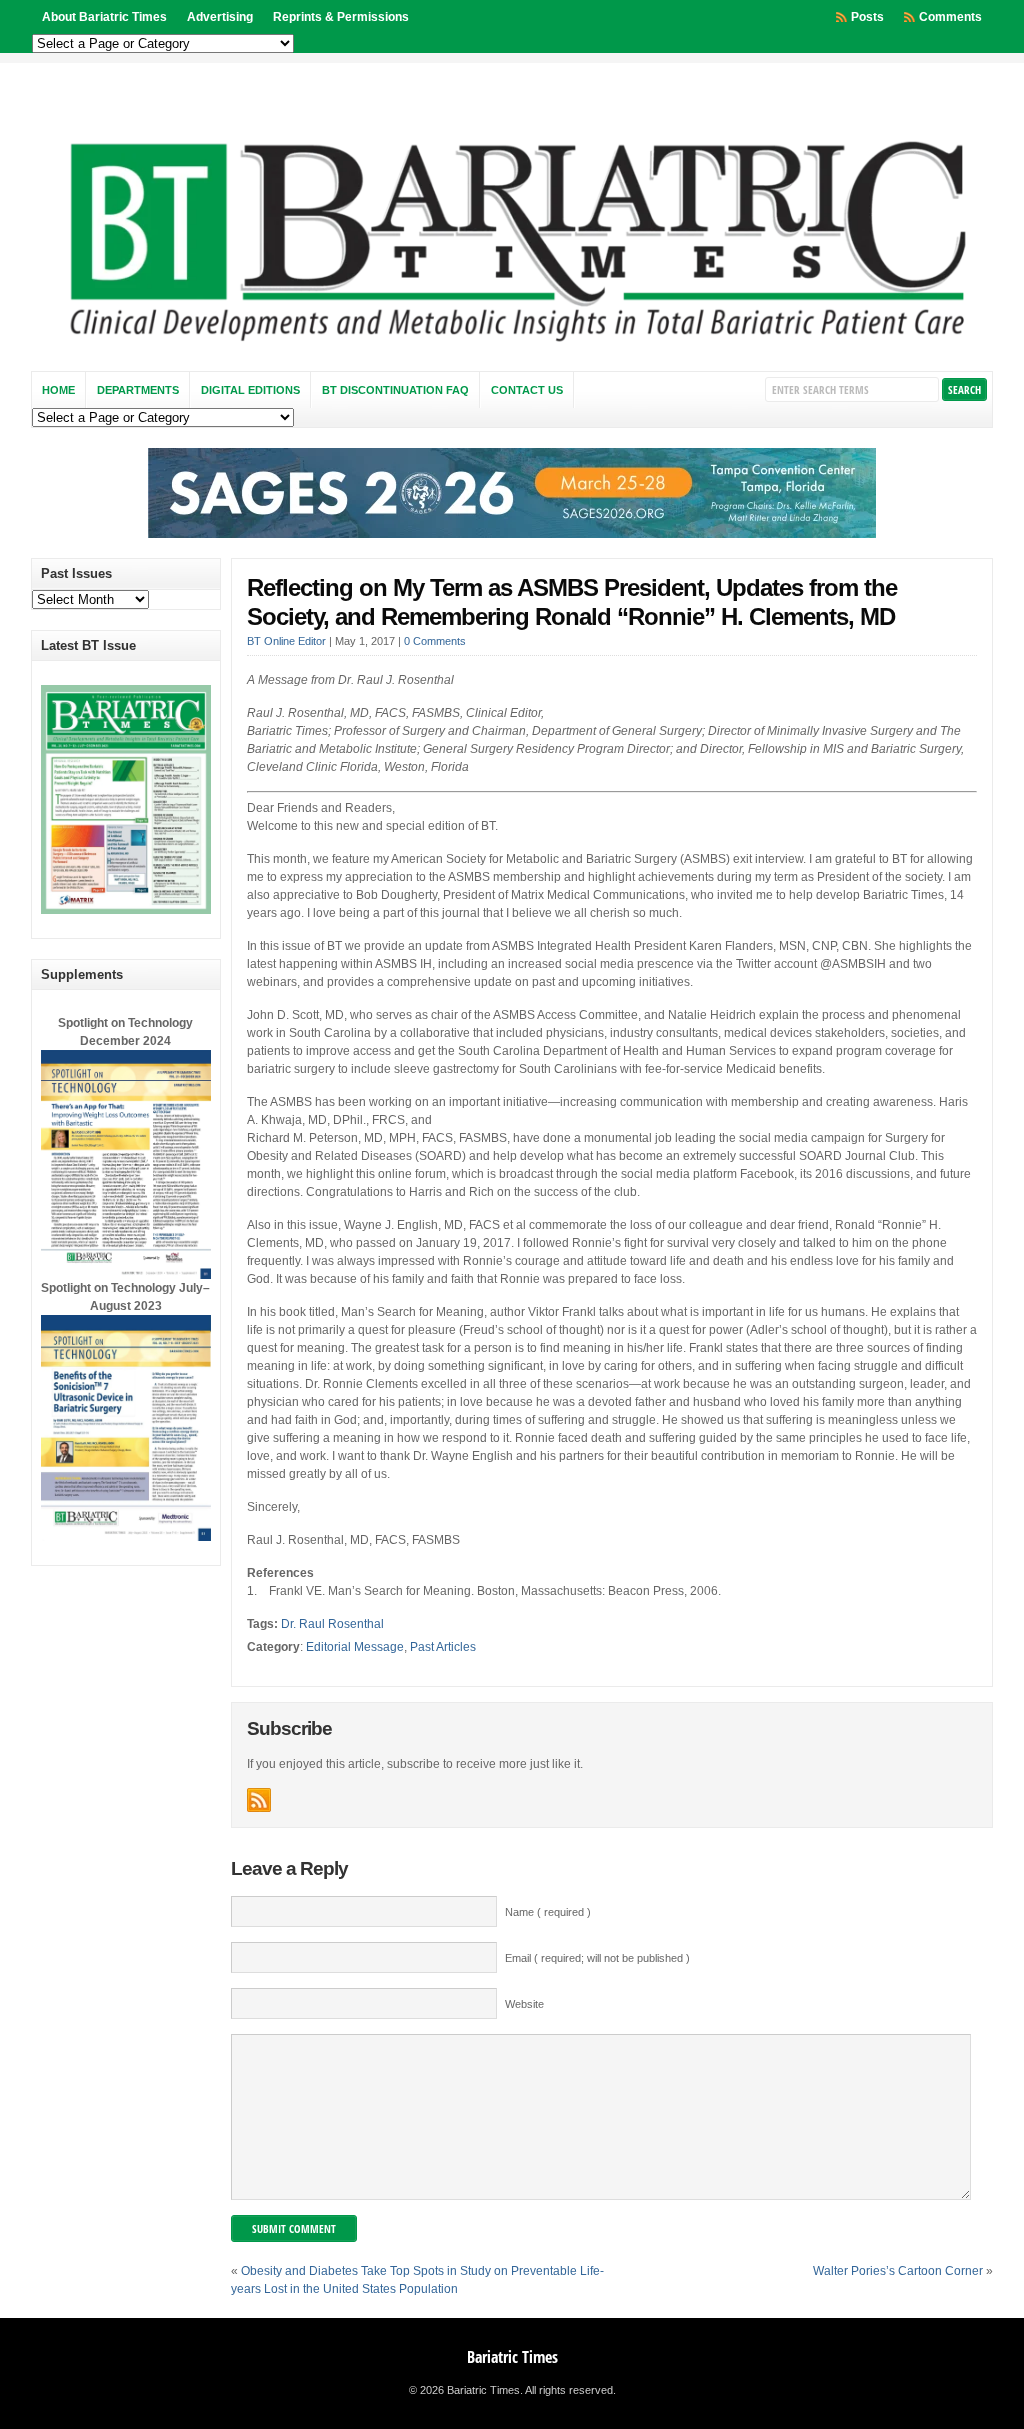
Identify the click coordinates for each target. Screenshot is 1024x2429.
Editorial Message (355, 1647)
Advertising (220, 17)
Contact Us (527, 390)
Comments (950, 17)
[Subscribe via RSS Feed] (259, 1800)
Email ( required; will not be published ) (597, 1958)
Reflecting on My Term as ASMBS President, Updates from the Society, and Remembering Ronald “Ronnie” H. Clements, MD (572, 602)
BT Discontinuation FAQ (395, 390)
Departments (138, 390)
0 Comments (435, 641)
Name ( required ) (548, 1912)
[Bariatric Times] (512, 347)
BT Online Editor (286, 641)
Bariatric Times (512, 2357)
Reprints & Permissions (341, 17)
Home (58, 390)
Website (524, 2004)
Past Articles (443, 1647)
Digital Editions (250, 390)
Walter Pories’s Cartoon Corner (898, 2271)
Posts (867, 17)
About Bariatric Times (104, 17)
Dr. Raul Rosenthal (332, 1624)
